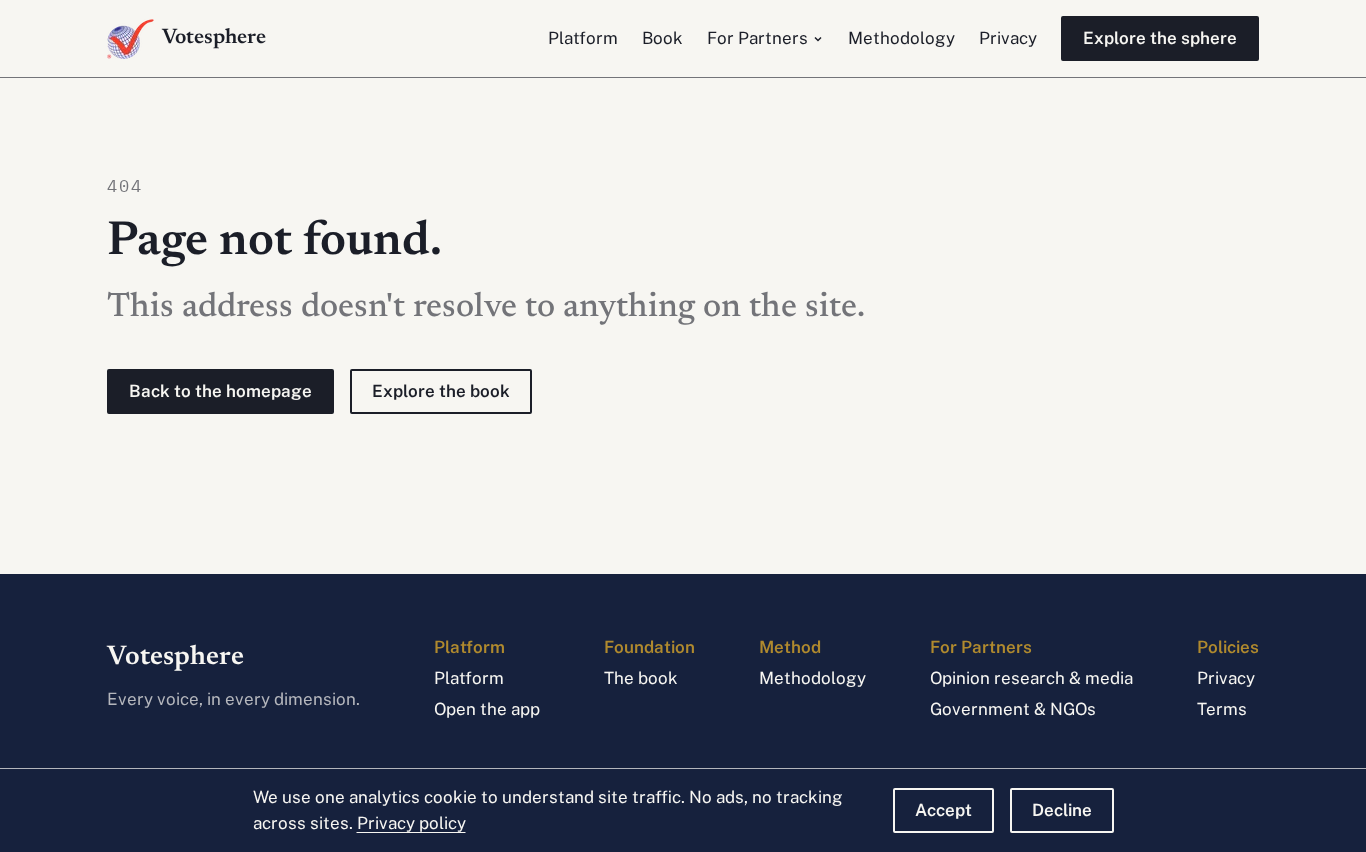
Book (662, 38)
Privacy (1008, 38)
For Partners (757, 38)
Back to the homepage (220, 391)
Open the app (487, 709)
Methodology (901, 38)
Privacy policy (411, 823)
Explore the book (441, 391)
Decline (1062, 810)
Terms (1222, 709)
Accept (943, 810)
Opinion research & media (1031, 678)
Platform (583, 38)
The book (641, 678)
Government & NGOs (1013, 709)
